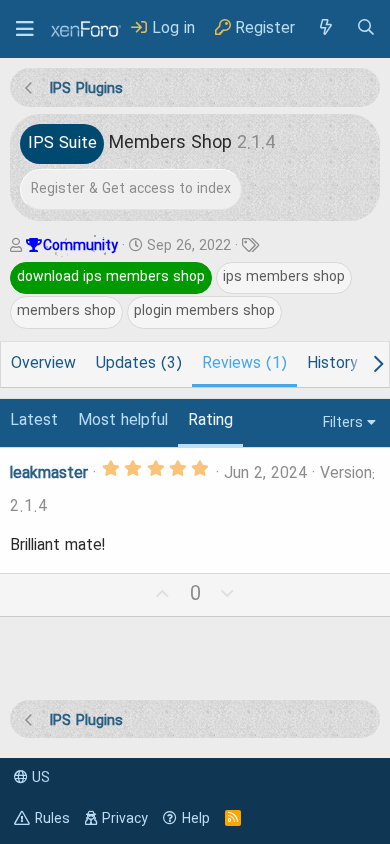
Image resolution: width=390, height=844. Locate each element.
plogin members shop (204, 311)
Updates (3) (139, 364)
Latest (34, 421)
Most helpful (123, 421)
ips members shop (284, 277)
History (332, 364)
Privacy (125, 819)
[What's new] (325, 28)
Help (196, 819)
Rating (210, 421)
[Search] (366, 28)
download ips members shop (111, 277)
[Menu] (25, 29)
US (39, 778)
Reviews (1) (244, 364)
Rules (52, 819)
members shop (66, 311)
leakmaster (49, 474)
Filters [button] (343, 423)
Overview (43, 364)
